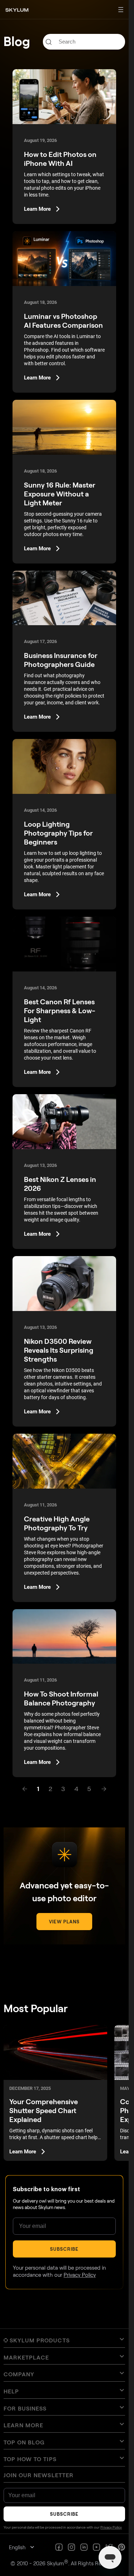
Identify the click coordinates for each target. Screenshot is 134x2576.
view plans (64, 1922)
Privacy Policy (80, 2275)
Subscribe (64, 2249)
